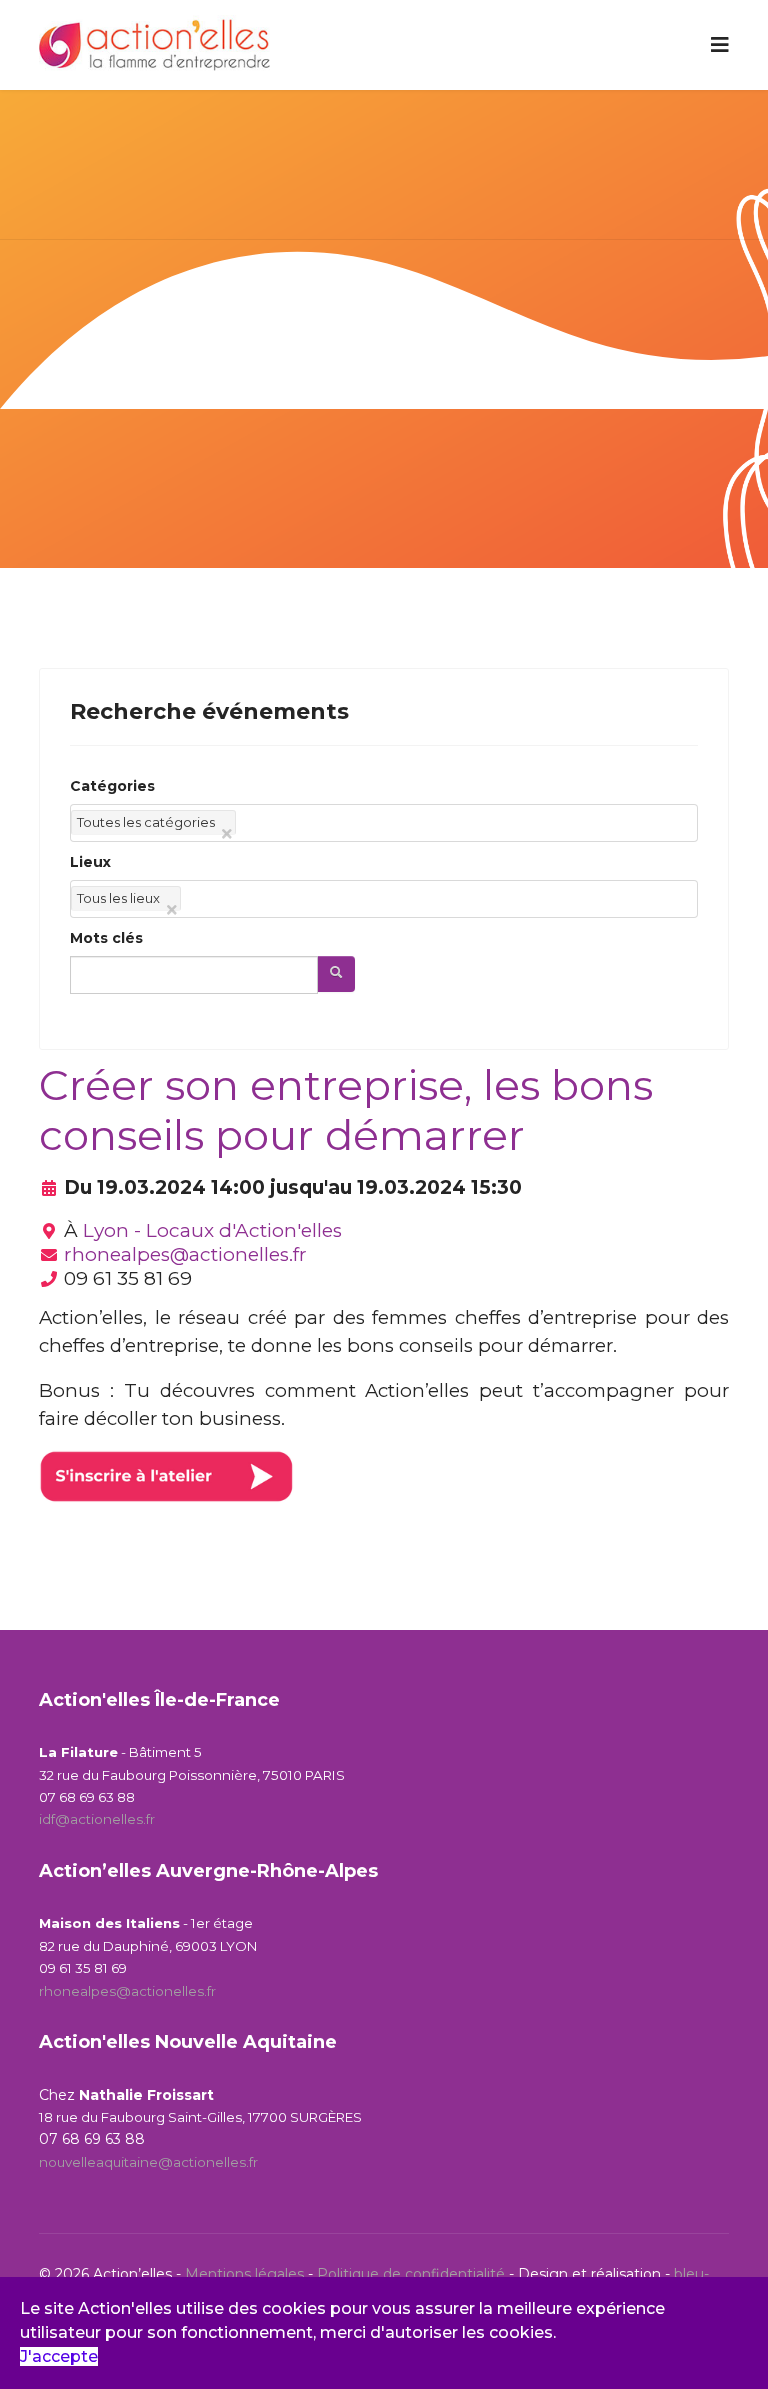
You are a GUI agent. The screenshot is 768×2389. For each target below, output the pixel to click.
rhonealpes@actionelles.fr (185, 1254)
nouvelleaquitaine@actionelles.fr (148, 2162)
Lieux (90, 862)
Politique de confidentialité (413, 2274)
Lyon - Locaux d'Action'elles (212, 1230)
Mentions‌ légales (244, 2274)
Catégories (112, 786)
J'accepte (59, 2356)
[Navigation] (720, 45)
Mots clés (106, 938)
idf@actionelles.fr (97, 1819)
